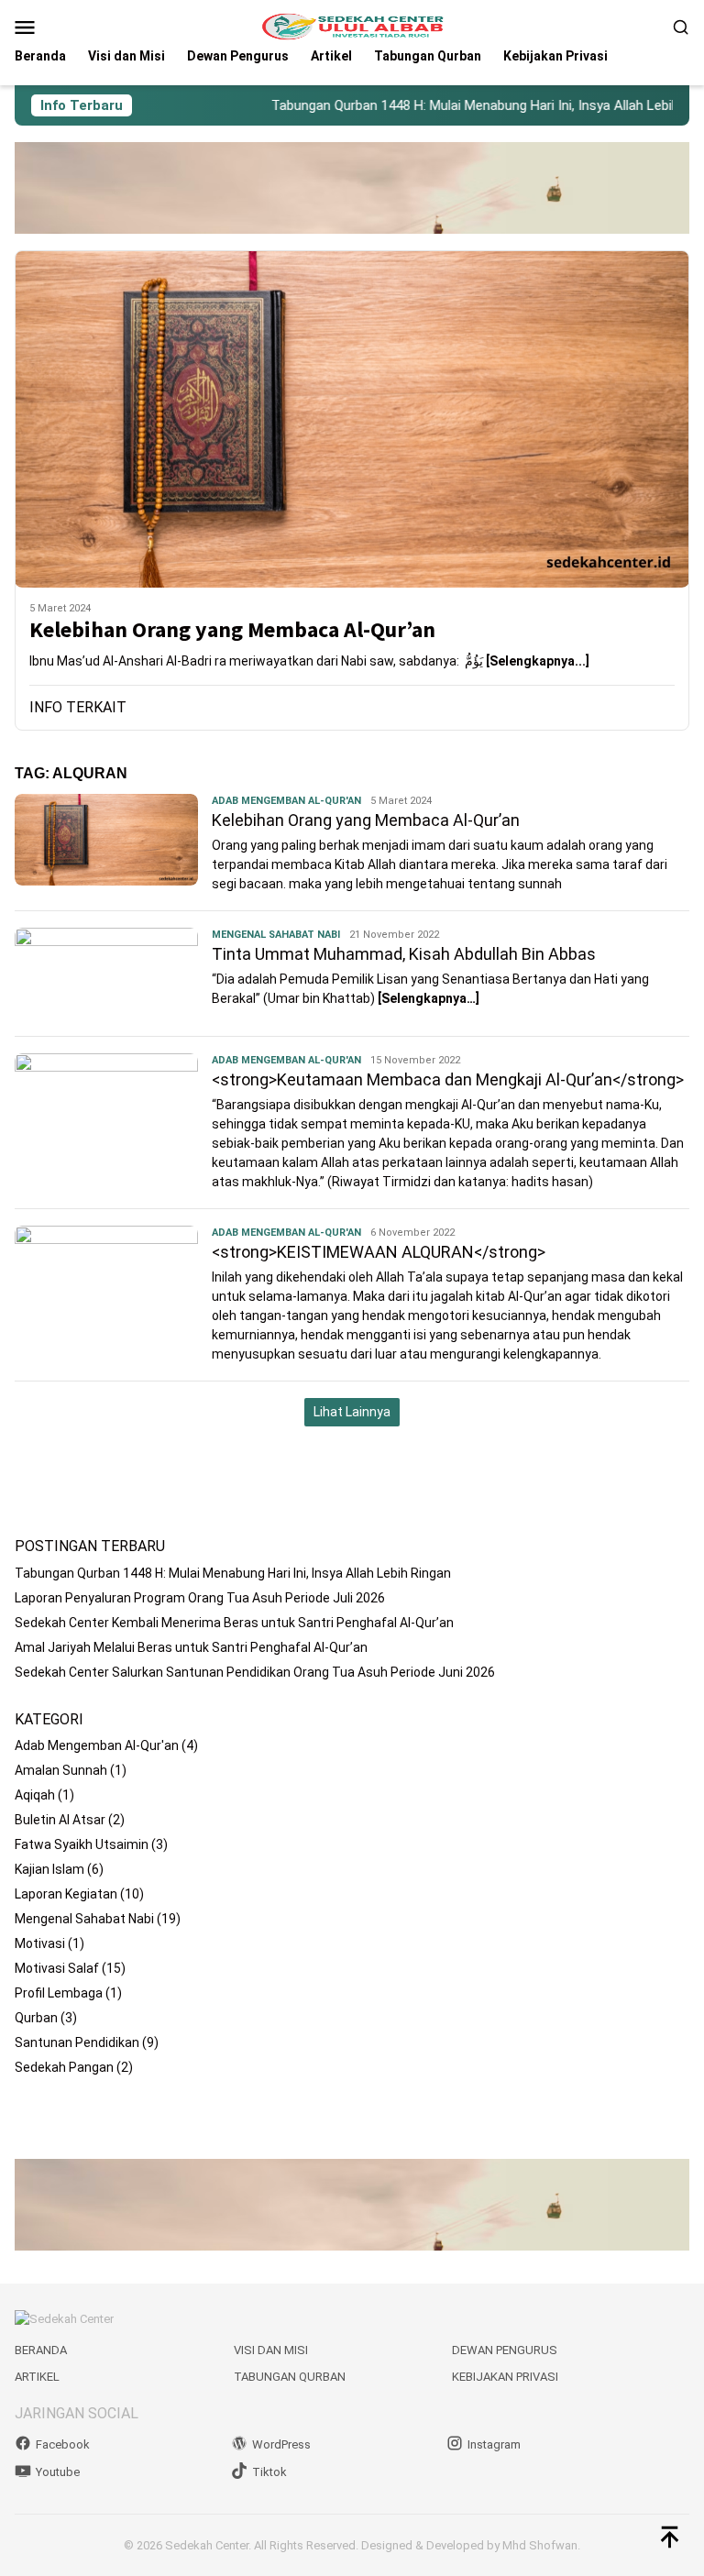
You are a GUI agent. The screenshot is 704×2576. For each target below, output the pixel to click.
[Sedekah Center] (352, 26)
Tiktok (269, 2472)
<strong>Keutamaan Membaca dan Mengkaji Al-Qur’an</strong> (448, 1079)
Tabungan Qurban (290, 2377)
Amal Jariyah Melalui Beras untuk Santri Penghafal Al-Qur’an (191, 1647)
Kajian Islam (49, 1869)
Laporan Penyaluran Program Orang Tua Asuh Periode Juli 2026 (200, 1598)
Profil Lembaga (59, 1993)
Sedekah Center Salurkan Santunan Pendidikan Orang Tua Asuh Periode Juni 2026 (255, 1672)
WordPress (281, 2444)
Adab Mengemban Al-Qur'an (286, 801)
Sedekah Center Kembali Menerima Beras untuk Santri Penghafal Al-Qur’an (234, 1623)
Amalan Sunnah (61, 1770)
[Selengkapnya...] (538, 661)
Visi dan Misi (271, 2350)
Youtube (58, 2472)
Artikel (37, 2377)
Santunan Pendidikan (77, 2042)
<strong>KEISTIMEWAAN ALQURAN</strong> (379, 1252)
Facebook (63, 2444)
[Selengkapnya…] (429, 998)
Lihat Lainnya (352, 1412)
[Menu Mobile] (47, 27)
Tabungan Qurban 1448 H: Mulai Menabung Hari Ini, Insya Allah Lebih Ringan (461, 105)
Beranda (41, 2350)
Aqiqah (35, 1795)
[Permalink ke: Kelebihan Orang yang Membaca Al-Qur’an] (352, 419)
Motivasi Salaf (57, 1968)
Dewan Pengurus (505, 2350)
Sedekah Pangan (64, 2067)
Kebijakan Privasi (505, 2377)
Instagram (494, 2444)
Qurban (36, 2018)
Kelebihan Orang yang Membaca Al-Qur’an (232, 630)
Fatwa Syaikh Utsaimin (82, 1844)
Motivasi (40, 1943)
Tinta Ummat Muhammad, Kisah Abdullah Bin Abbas (404, 954)
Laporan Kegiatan (66, 1894)
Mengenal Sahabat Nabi (276, 935)
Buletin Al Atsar (60, 1820)
